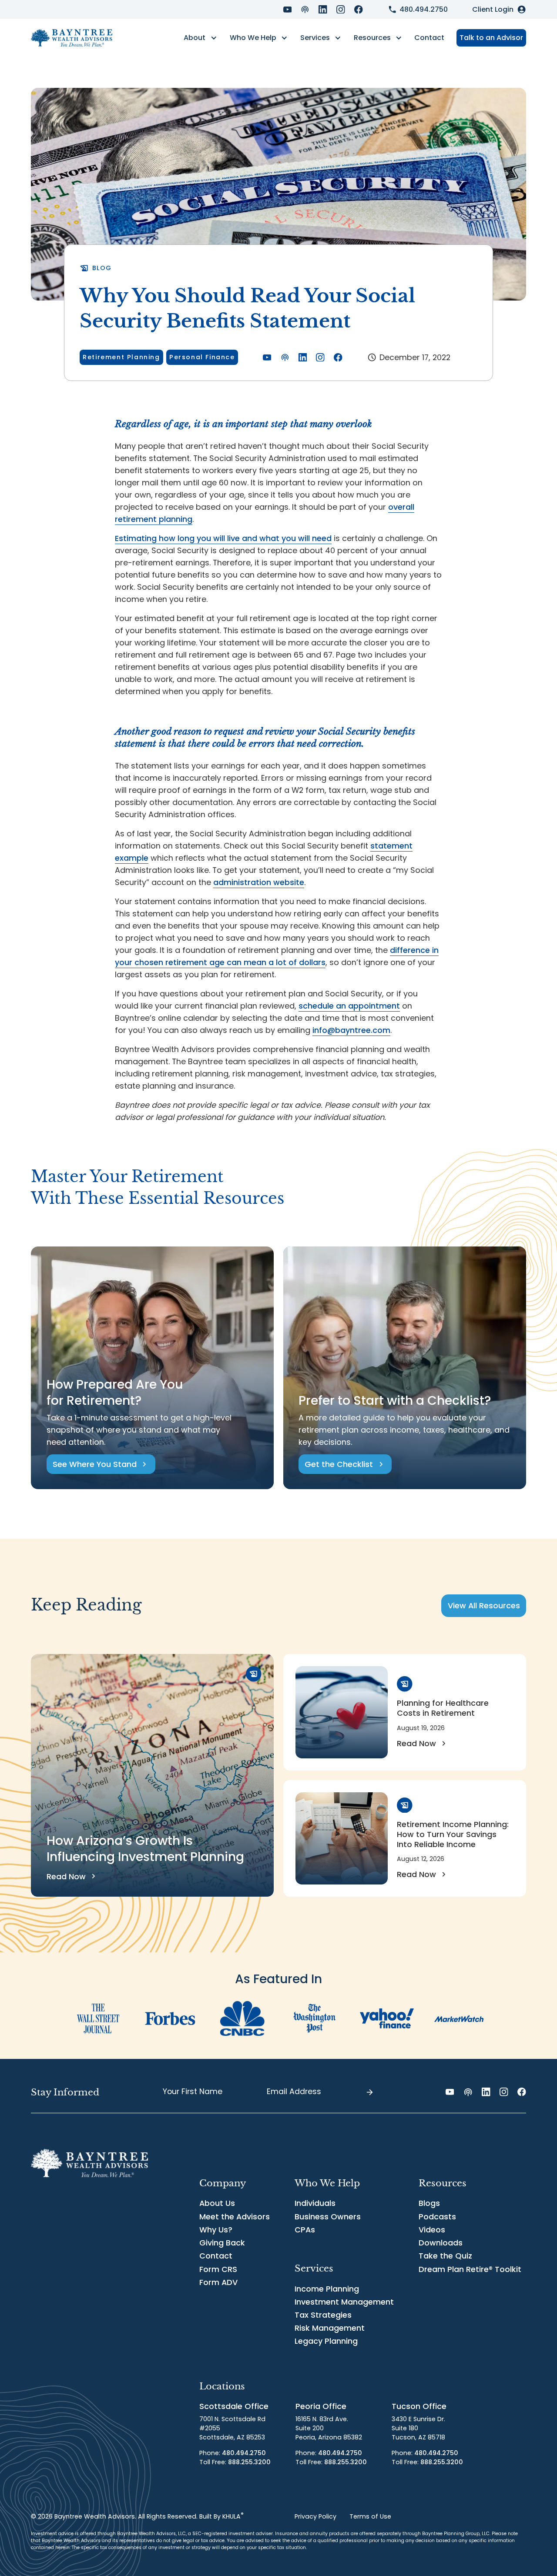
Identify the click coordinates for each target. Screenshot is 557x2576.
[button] (201, 38)
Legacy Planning (326, 2341)
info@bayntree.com (351, 1030)
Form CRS (218, 2269)
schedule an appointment (349, 1006)
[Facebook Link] (359, 10)
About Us (217, 2203)
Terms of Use (370, 2516)
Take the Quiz (445, 2256)
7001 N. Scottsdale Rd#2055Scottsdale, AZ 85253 (232, 2428)
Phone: (233, 2453)
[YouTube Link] (288, 10)
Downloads (441, 2243)
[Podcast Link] (305, 10)
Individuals (315, 2203)
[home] (72, 38)
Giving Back (222, 2243)
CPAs (305, 2230)
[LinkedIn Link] (323, 10)
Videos (432, 2230)
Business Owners (328, 2217)
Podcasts (437, 2217)
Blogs (429, 2203)
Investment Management (344, 2302)
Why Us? (216, 2230)
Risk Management (330, 2328)
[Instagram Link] (341, 10)
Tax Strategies (323, 2315)
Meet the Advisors (235, 2217)
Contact (429, 38)
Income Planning (327, 2289)
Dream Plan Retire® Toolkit (470, 2269)
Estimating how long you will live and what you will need (223, 538)
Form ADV (218, 2282)
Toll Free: (235, 2462)
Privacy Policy (315, 2516)
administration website (259, 882)
